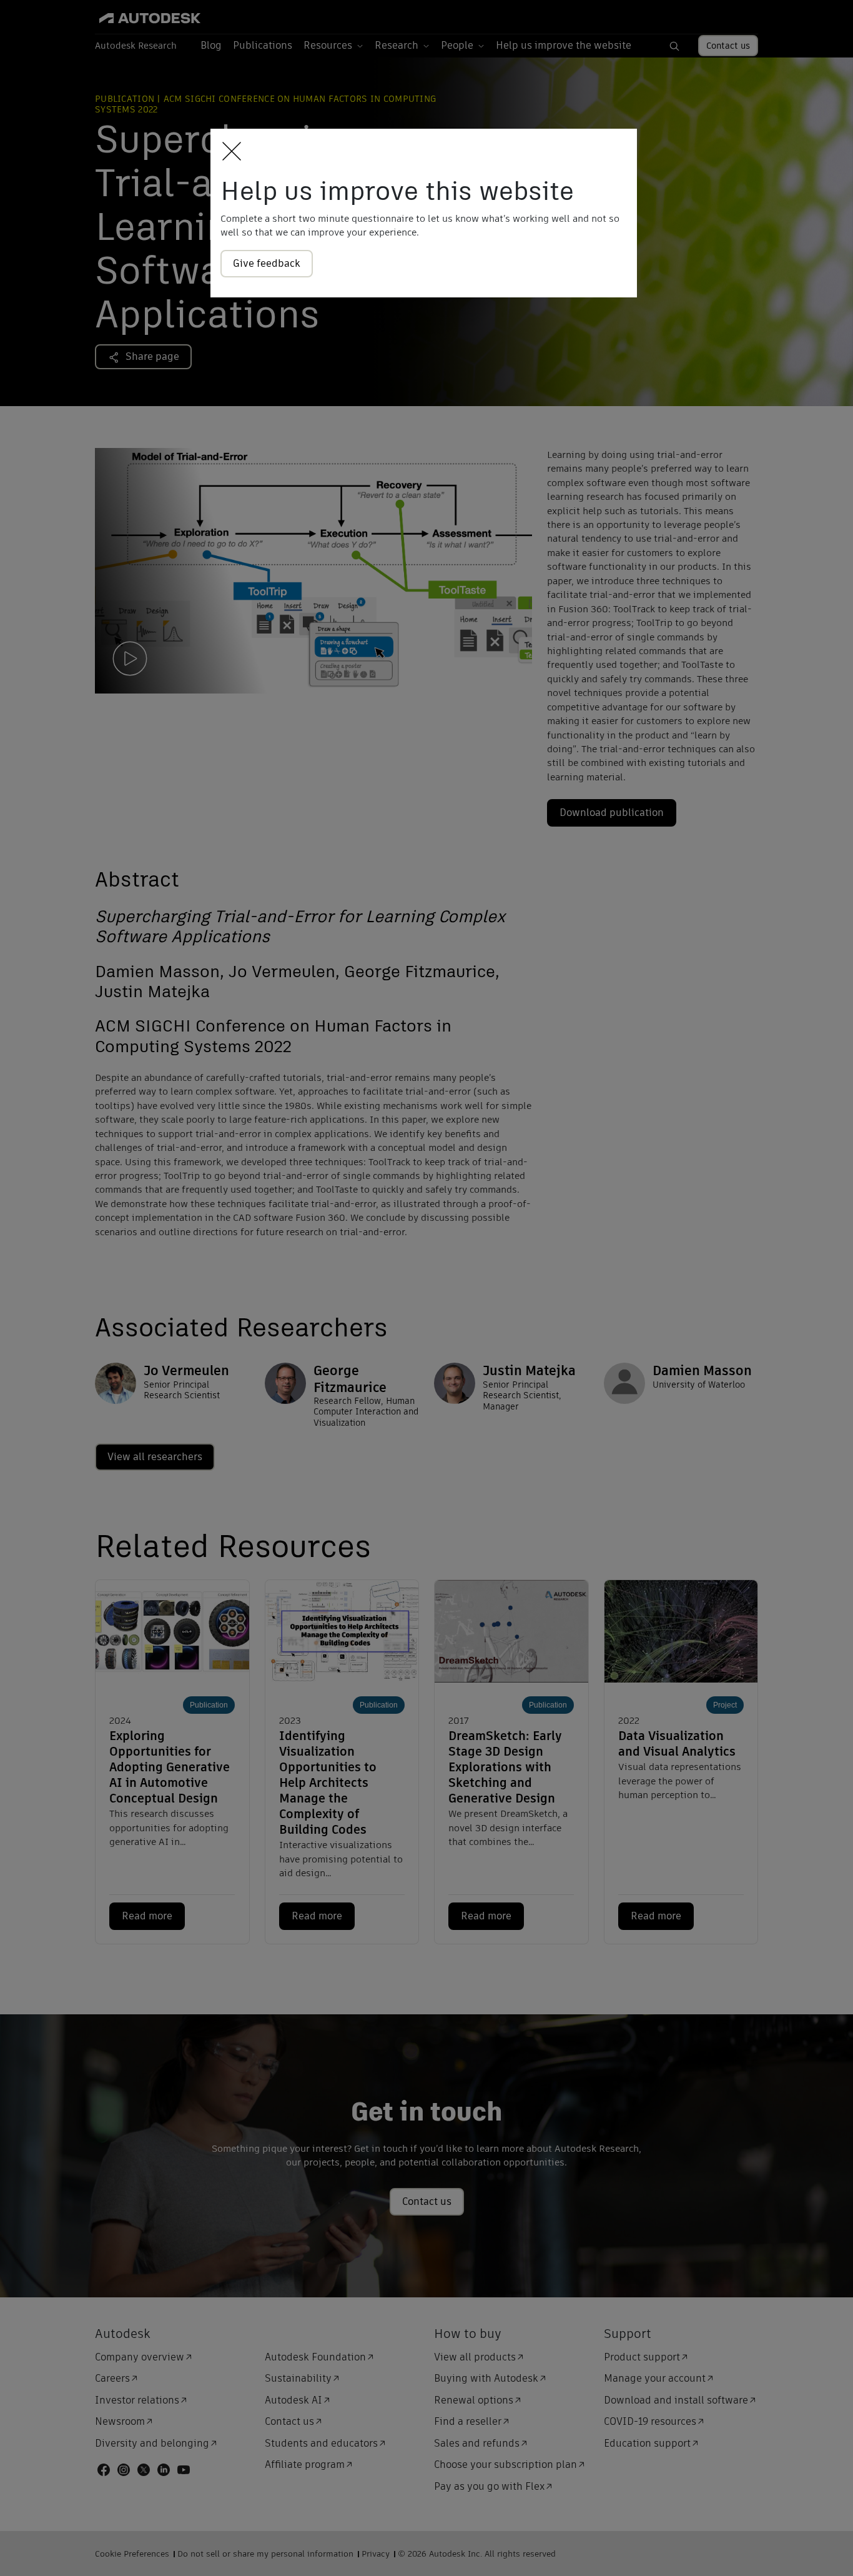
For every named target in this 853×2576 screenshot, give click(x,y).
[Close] (228, 152)
